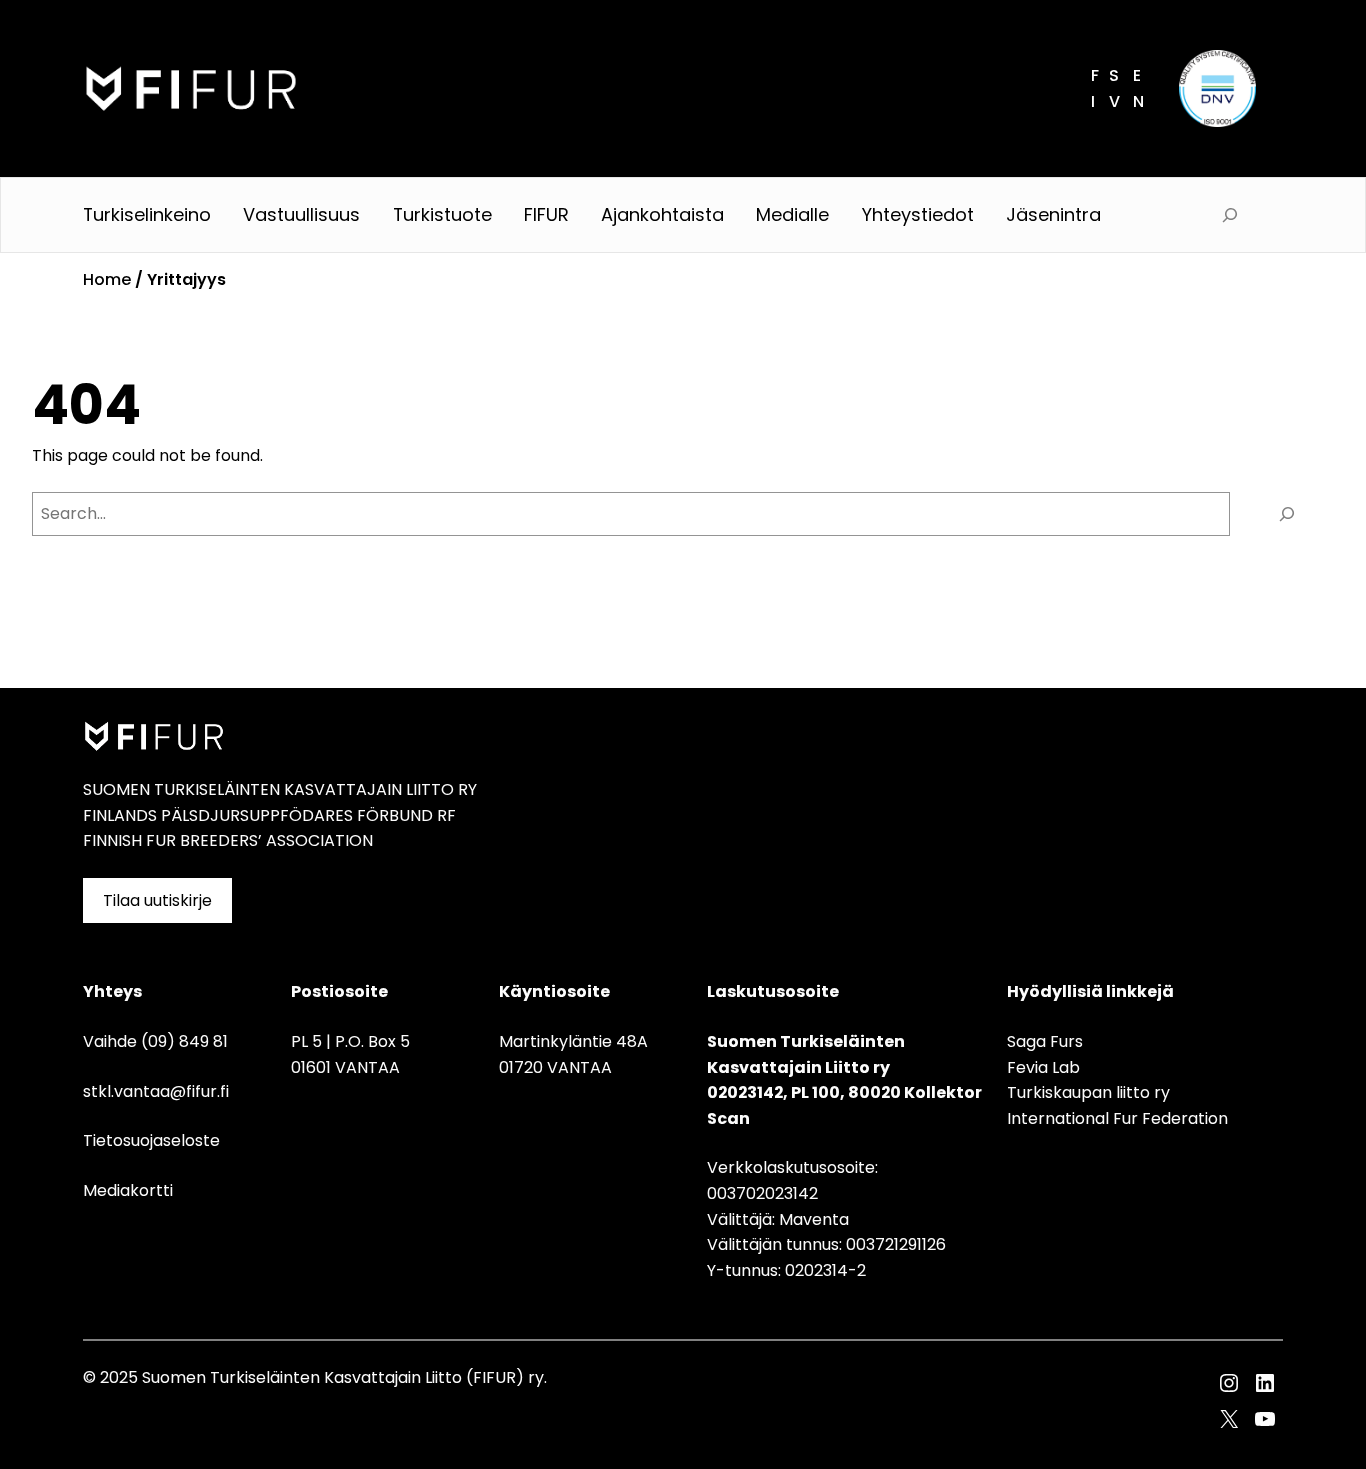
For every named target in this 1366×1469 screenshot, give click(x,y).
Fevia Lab (1043, 1067)
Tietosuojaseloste (151, 1140)
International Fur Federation (1117, 1118)
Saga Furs (1045, 1041)
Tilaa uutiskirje (157, 900)
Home (107, 279)
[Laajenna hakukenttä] (1230, 215)
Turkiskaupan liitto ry (1088, 1092)
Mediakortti (128, 1190)
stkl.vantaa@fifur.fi (156, 1091)
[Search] (1287, 514)
